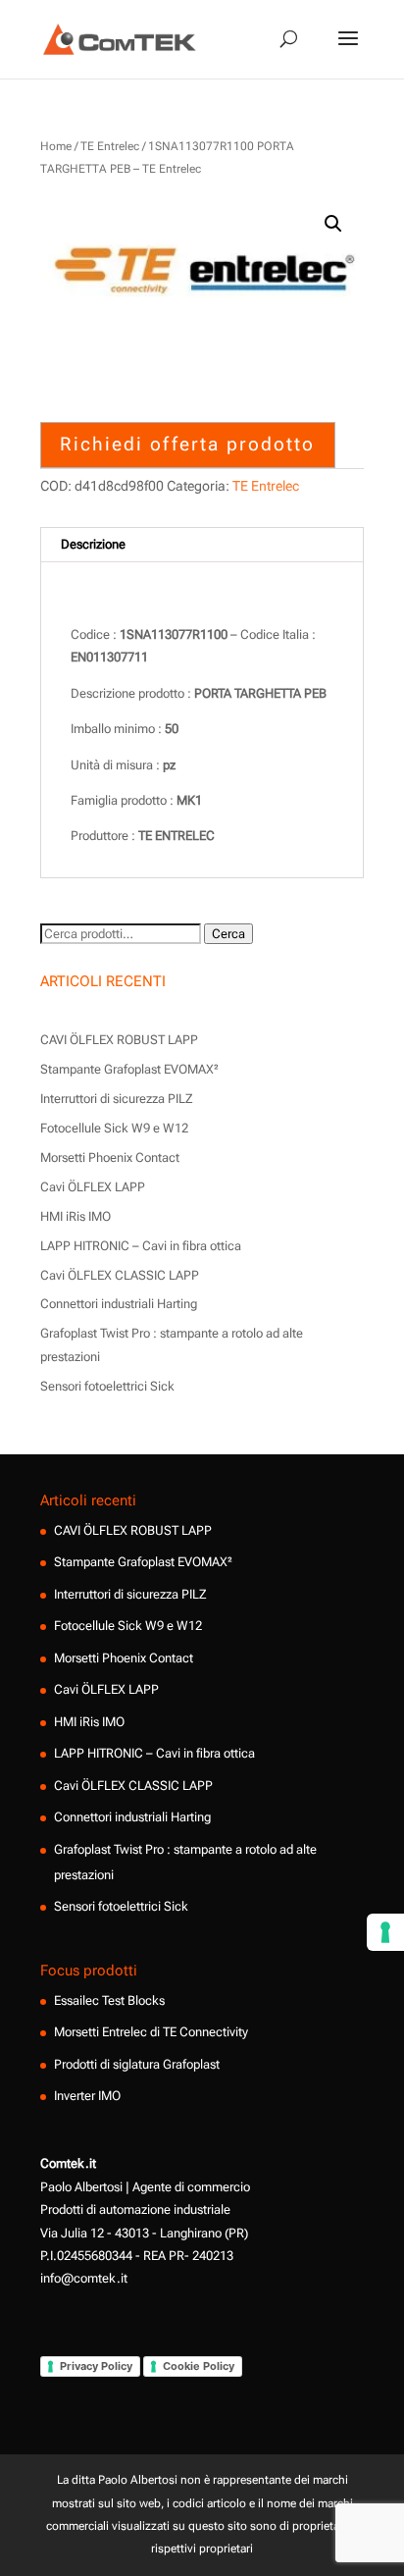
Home (56, 146)
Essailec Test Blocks (109, 2000)
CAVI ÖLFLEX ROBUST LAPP (119, 1040)
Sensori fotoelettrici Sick (107, 1386)
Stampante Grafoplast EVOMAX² (129, 1069)
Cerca (228, 934)
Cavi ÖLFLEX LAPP (93, 1187)
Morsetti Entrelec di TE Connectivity (151, 2032)
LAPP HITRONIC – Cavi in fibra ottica (141, 1246)
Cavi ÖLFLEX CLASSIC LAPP (120, 1275)
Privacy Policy (96, 2366)
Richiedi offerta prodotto (187, 444)
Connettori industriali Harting (119, 1304)
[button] (333, 224)
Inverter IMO (87, 2096)
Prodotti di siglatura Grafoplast (137, 2064)
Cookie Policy (199, 2366)
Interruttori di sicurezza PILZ (117, 1099)
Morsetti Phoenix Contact (110, 1157)
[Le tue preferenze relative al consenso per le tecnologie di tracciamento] (385, 1932)
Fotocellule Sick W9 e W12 (114, 1128)
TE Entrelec (110, 146)
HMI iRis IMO (76, 1216)
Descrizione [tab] (93, 544)
